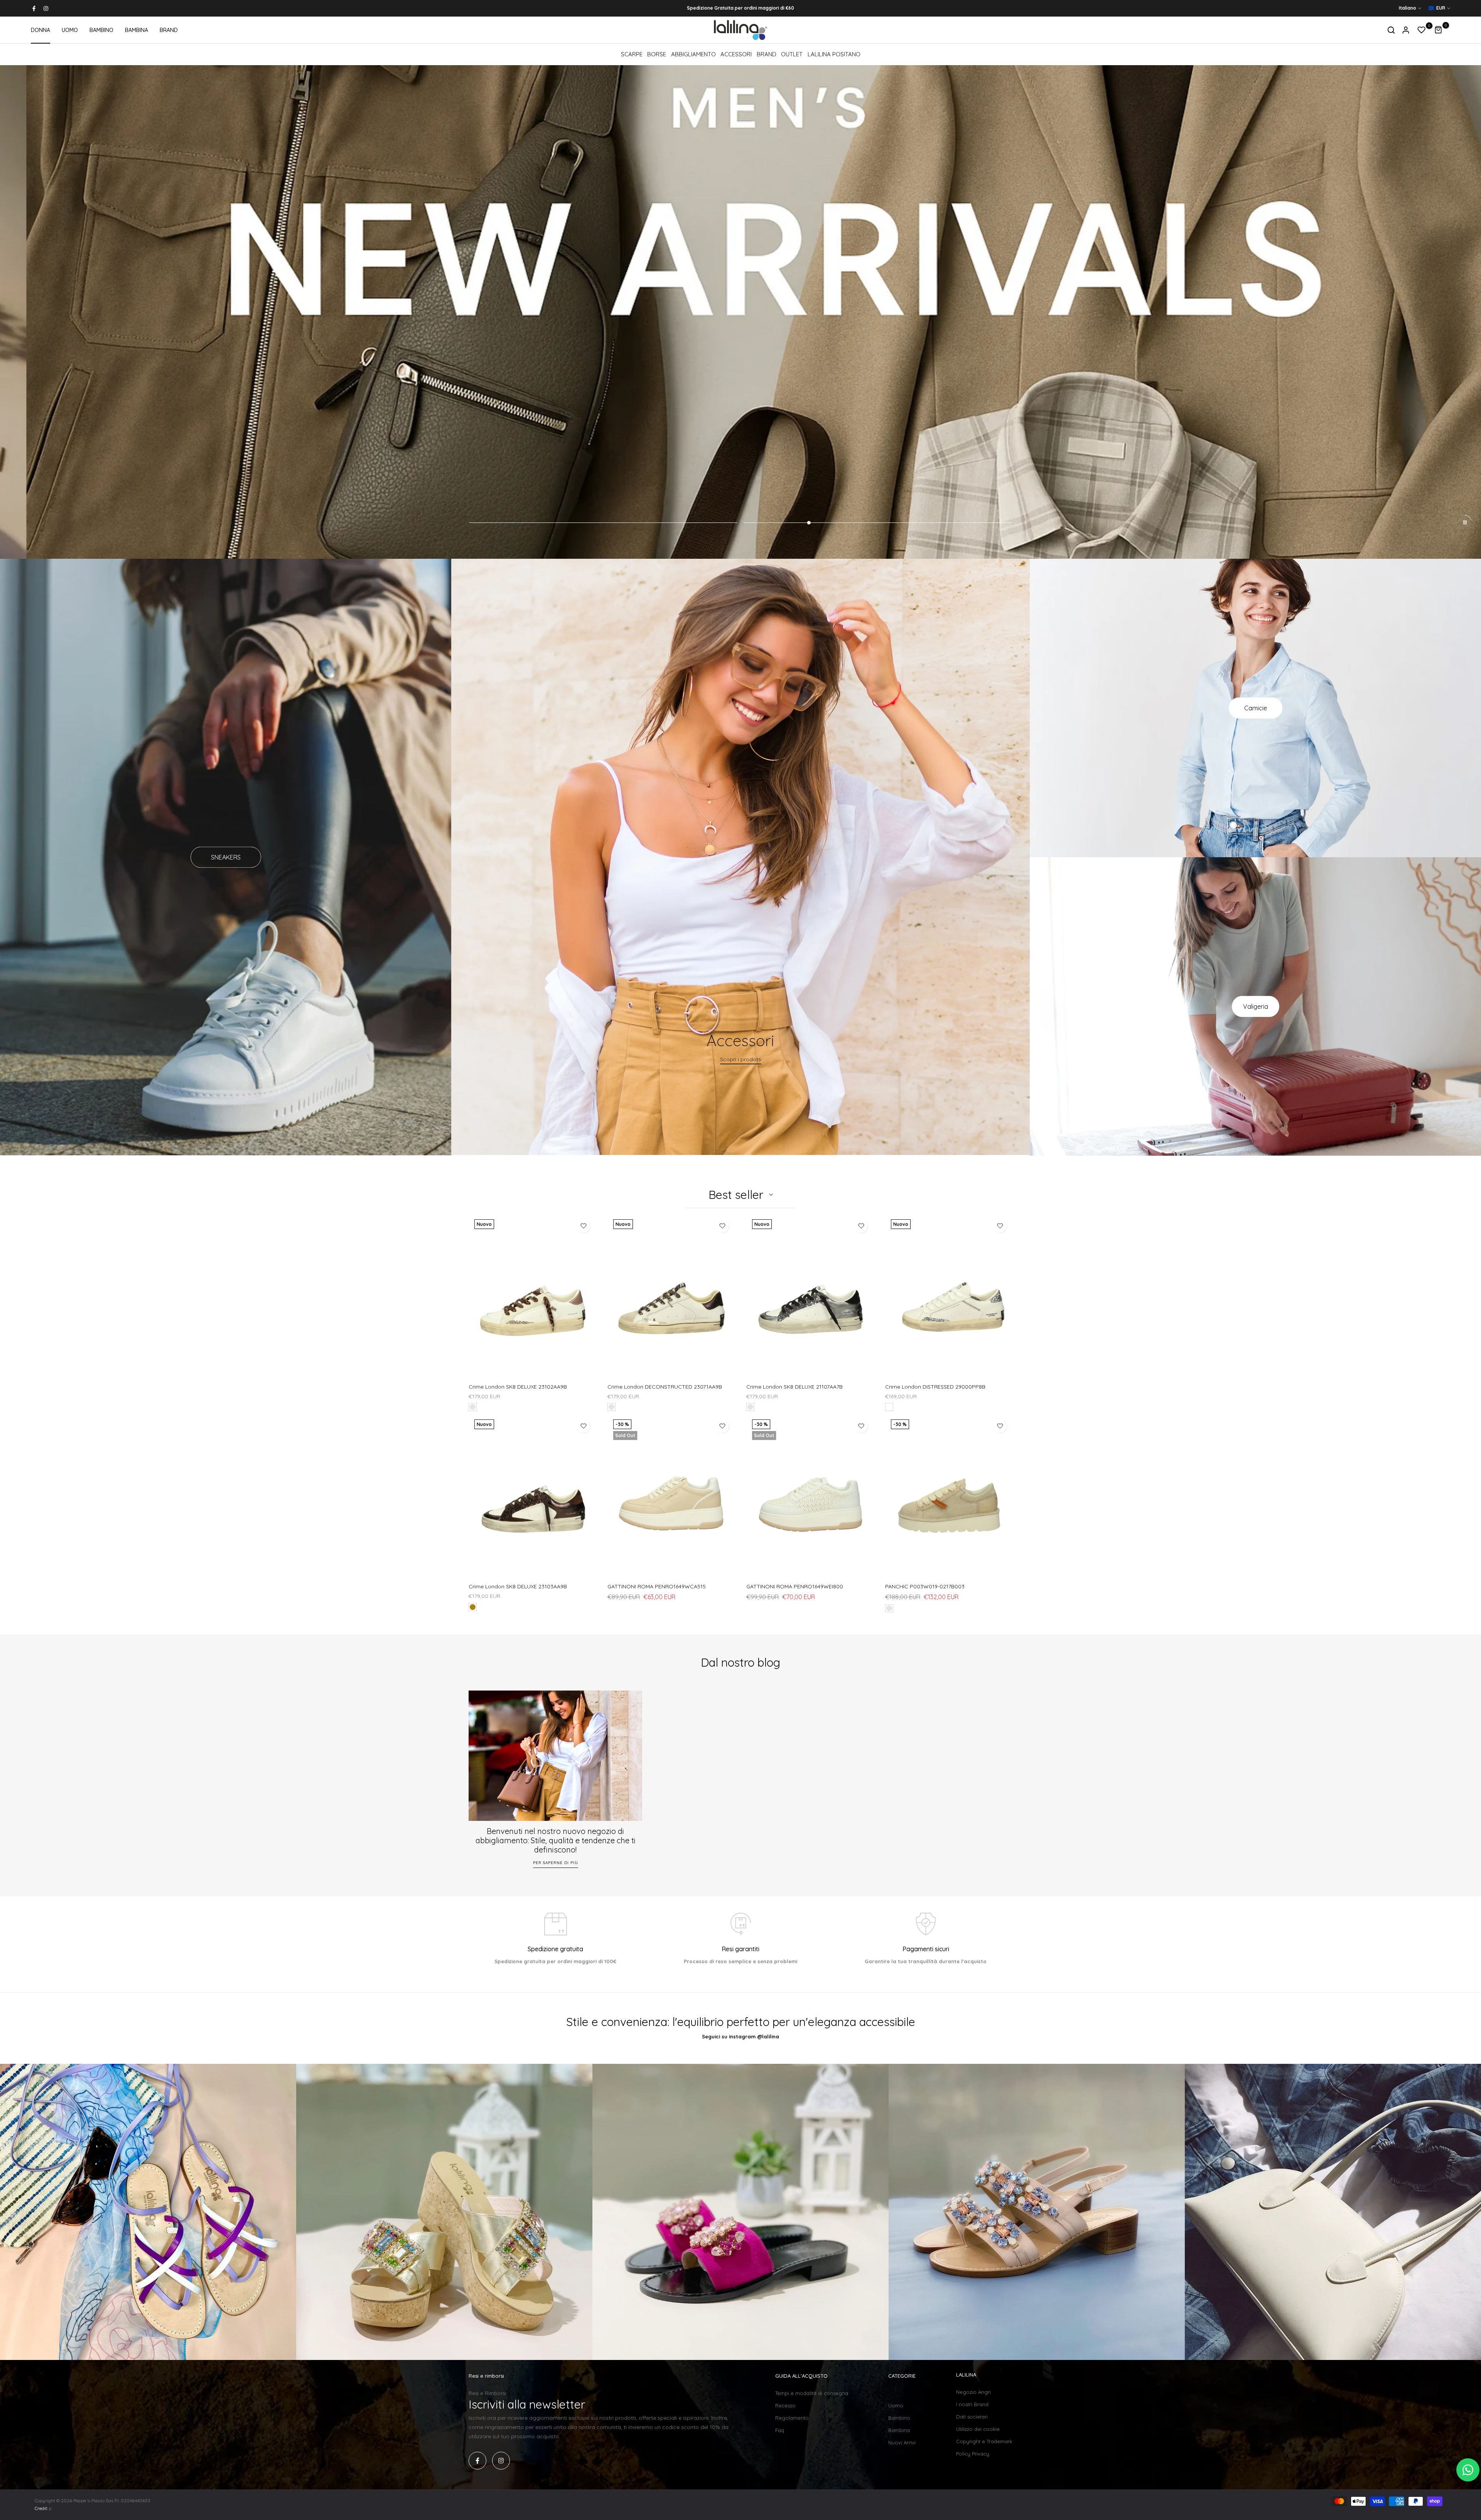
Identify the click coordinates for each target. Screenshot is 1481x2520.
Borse (657, 54)
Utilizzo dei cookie (978, 2429)
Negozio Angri (973, 2392)
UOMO (70, 30)
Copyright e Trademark (984, 2441)
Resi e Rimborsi (487, 2393)
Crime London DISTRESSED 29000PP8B (935, 1387)
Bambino (899, 2418)
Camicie (1256, 708)
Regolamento (792, 2418)
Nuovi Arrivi (902, 2442)
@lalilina (768, 2036)
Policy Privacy (973, 2454)
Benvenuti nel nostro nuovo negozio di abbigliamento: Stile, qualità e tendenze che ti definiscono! (556, 1840)
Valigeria (1256, 1006)
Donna (897, 2393)
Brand (767, 54)
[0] (1422, 30)
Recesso (785, 2405)
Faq (780, 2430)
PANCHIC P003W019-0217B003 (925, 1586)
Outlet (792, 54)
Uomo (896, 2405)
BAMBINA (137, 30)
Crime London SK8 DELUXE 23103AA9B (518, 1586)
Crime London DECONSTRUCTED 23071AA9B (665, 1387)
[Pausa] (1465, 522)
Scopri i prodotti (741, 1060)
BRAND (169, 30)
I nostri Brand (972, 2404)
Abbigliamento (693, 54)
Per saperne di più (556, 1862)
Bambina (899, 2430)
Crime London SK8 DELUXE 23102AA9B (518, 1387)
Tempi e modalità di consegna (812, 2393)
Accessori (736, 54)
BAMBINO (101, 30)
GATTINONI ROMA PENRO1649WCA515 (657, 1586)
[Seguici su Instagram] (46, 8)
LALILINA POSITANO (834, 54)
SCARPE (632, 54)
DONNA (40, 30)
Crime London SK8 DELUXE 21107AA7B (794, 1387)
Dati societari (972, 2417)
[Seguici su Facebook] (34, 8)
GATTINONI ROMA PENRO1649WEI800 (795, 1586)
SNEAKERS (226, 857)
